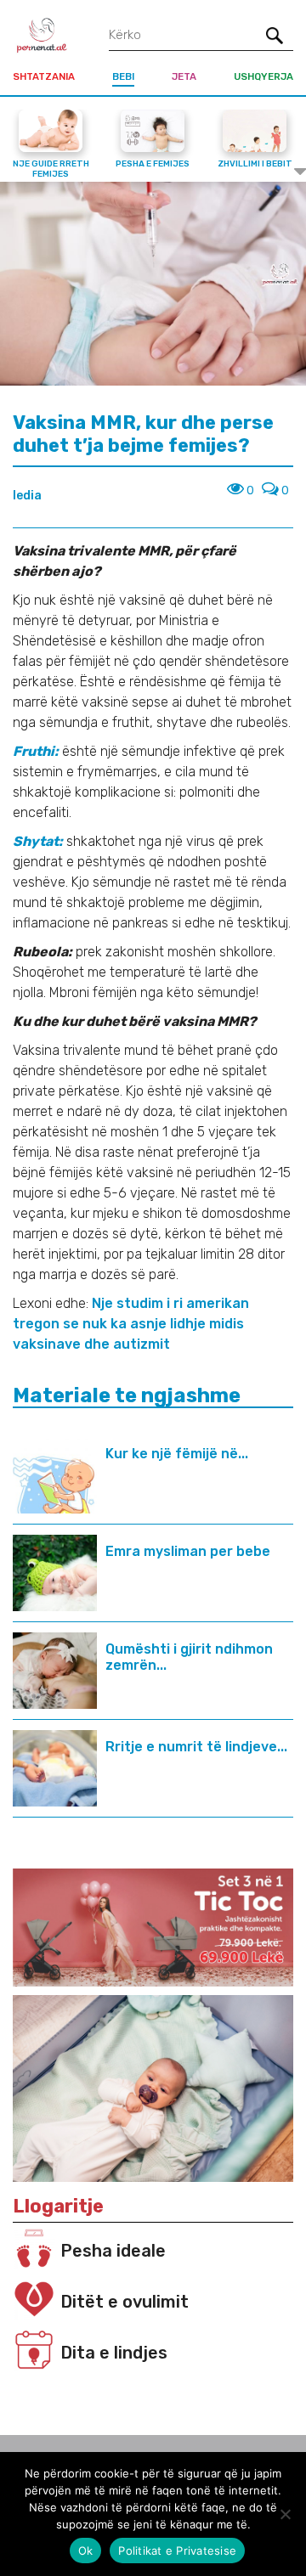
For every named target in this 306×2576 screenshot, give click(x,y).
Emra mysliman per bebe (188, 1551)
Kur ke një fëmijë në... (177, 1454)
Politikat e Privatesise (177, 2551)
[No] (285, 2514)
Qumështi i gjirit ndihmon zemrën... (189, 1657)
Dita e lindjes (114, 2353)
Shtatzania (44, 76)
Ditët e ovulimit (125, 2302)
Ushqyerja (263, 76)
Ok (86, 2551)
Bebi (123, 76)
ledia (27, 496)
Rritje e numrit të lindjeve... (196, 1747)
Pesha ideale (113, 2251)
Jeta (184, 76)
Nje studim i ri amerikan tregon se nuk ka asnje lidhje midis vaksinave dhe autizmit (131, 1324)
